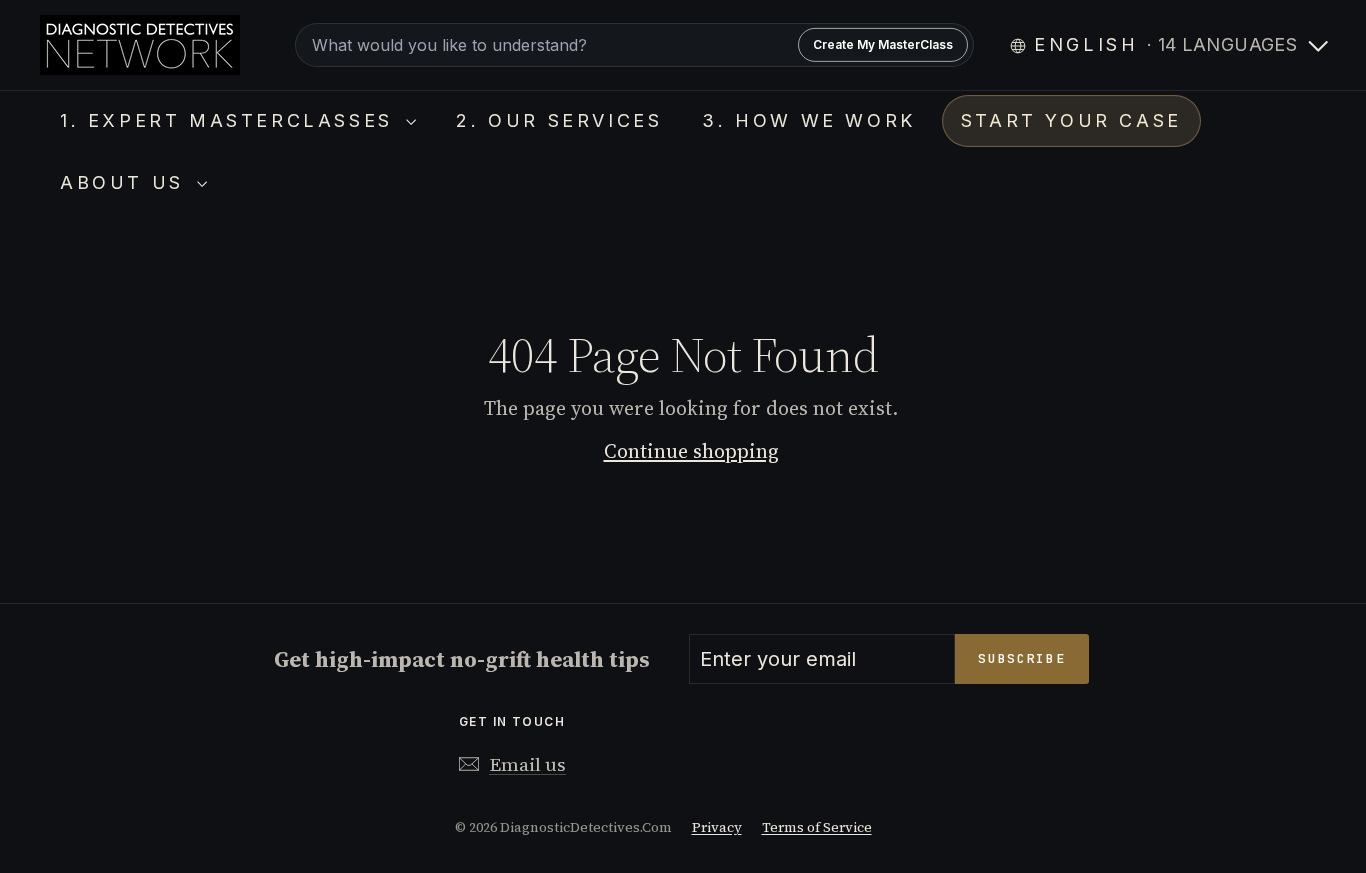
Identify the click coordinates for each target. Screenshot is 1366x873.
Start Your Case (1071, 120)
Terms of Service (817, 827)
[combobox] (634, 45)
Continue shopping (691, 451)
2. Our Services (559, 120)
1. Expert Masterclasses (230, 120)
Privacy (717, 827)
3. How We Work (808, 120)
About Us (126, 182)
